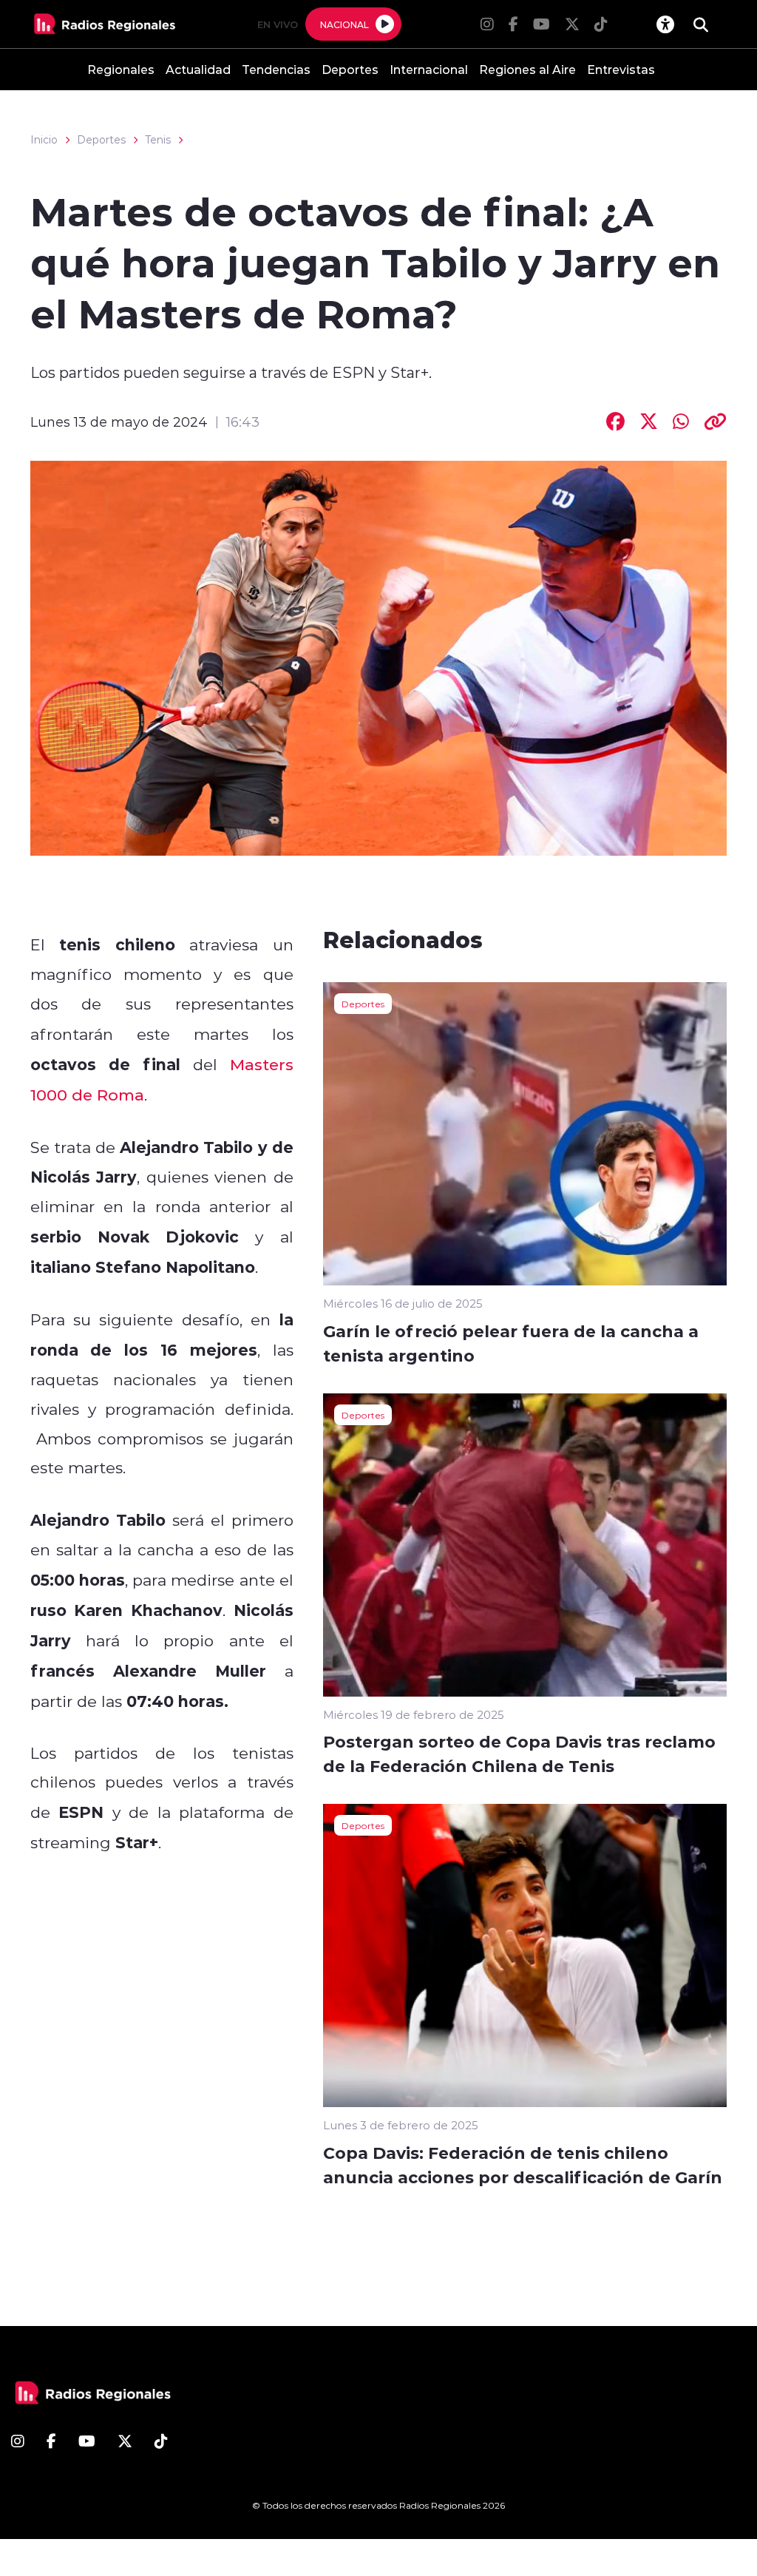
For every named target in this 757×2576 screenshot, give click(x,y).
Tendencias (276, 69)
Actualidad (198, 69)
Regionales (121, 69)
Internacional (429, 69)
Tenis (158, 140)
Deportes (350, 69)
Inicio (44, 140)
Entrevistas (621, 69)
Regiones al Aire (527, 69)
